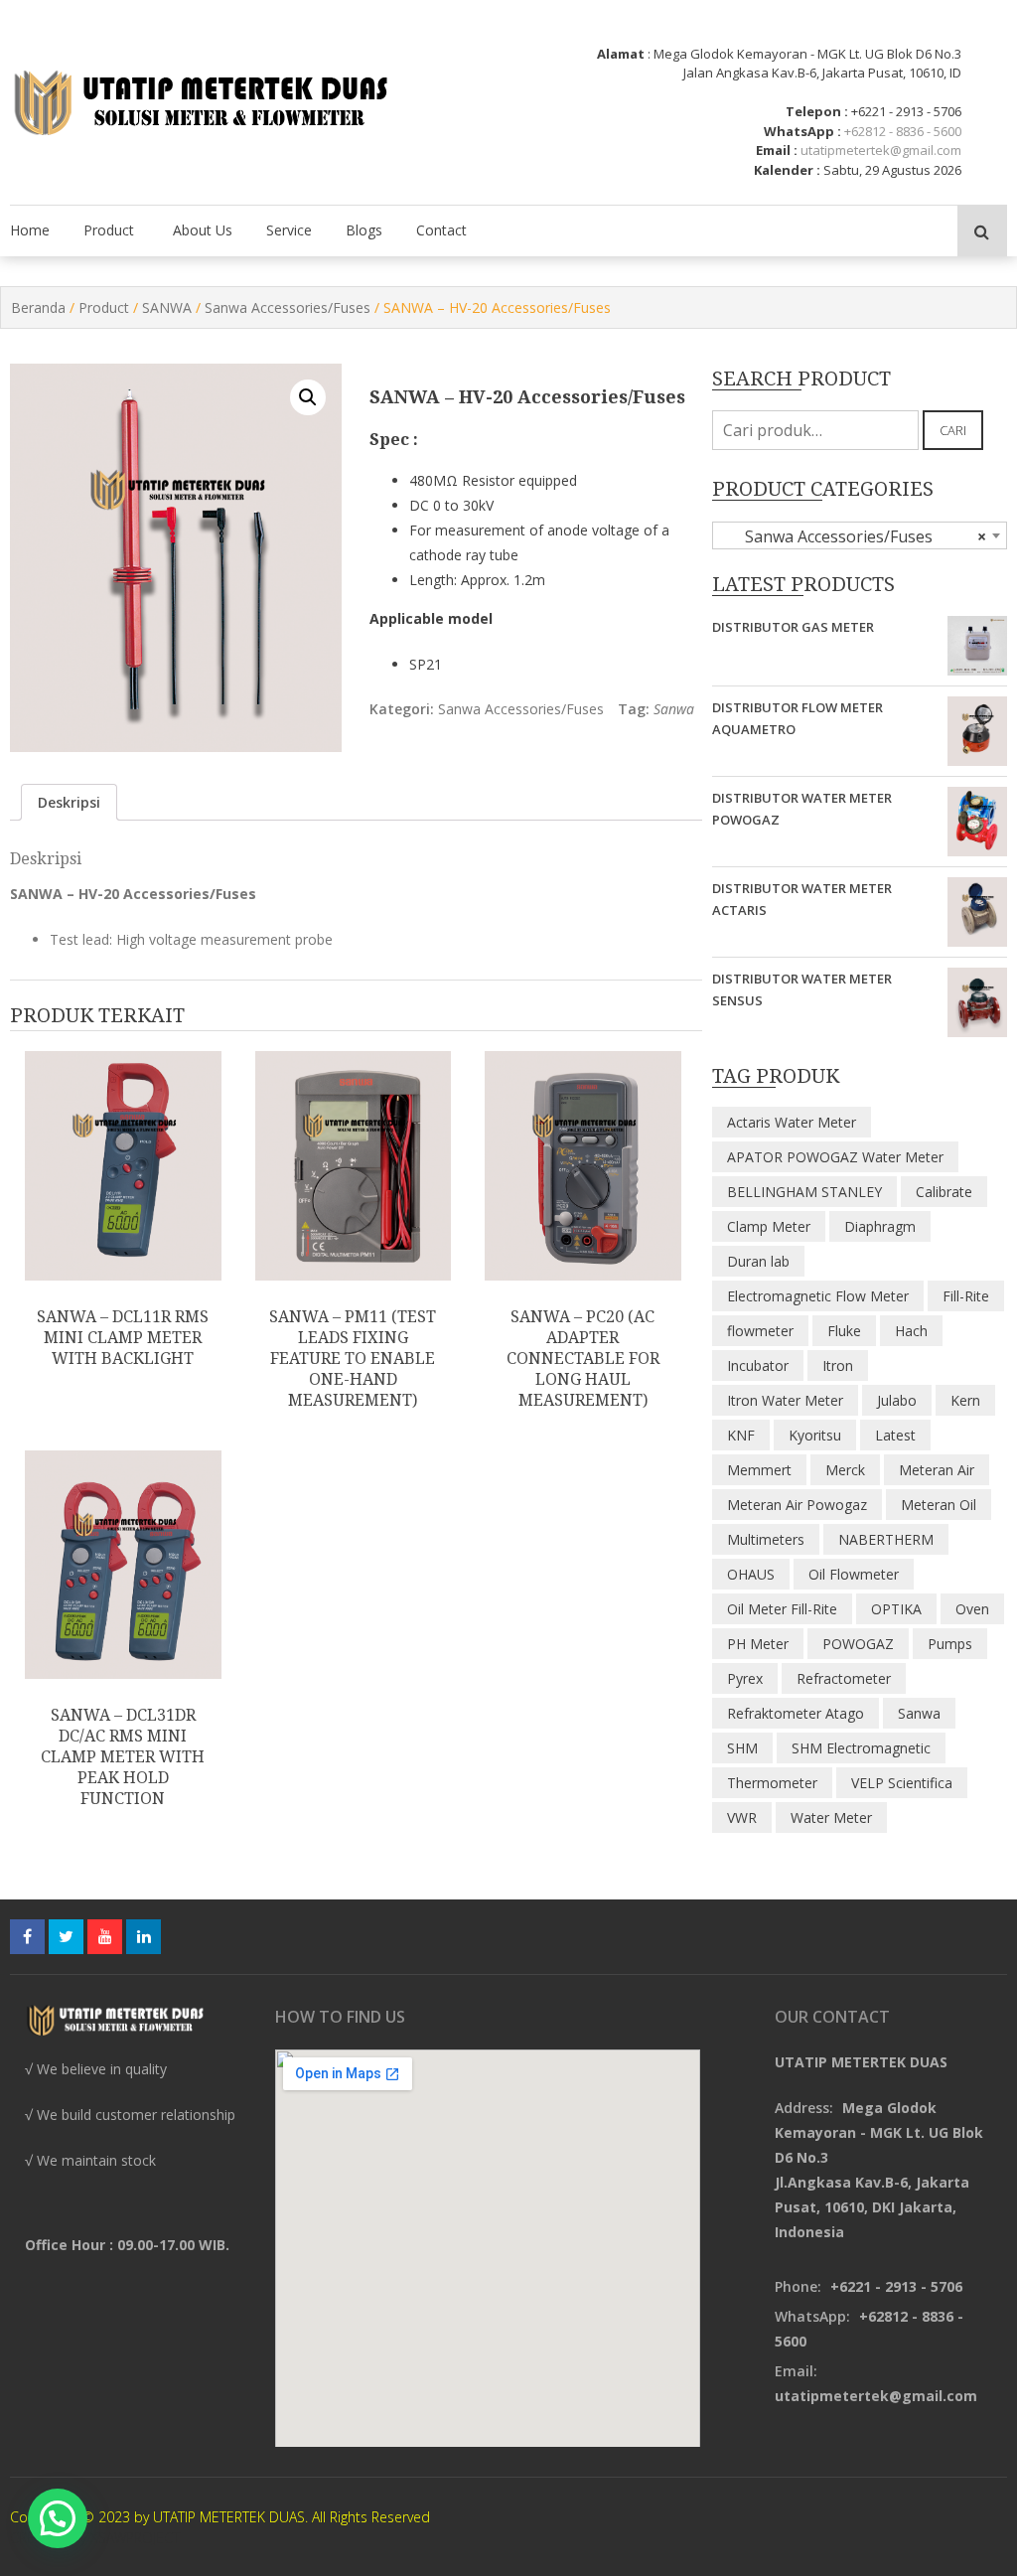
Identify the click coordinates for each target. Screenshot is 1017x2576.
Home (30, 230)
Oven (972, 1609)
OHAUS (751, 1574)
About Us (203, 230)
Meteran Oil (939, 1505)
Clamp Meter (769, 1226)
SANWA (167, 307)
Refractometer (844, 1678)
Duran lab (758, 1261)
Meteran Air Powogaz (797, 1505)
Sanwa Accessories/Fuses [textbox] (854, 536)
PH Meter (758, 1644)
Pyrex (745, 1678)
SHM (742, 1748)
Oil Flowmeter (854, 1574)
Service (289, 230)
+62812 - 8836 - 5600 (903, 131)
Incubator (758, 1365)
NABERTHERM (886, 1539)
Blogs (364, 230)
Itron (838, 1365)
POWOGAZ (858, 1644)
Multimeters (766, 1539)
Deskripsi (69, 802)
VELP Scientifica (902, 1783)
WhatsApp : (802, 131)
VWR (742, 1818)
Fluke (844, 1331)
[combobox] (860, 535)
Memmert (759, 1470)
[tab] (69, 802)
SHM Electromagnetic (861, 1748)
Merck (845, 1470)
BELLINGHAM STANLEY (804, 1192)
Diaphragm (880, 1226)
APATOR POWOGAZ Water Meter (835, 1157)
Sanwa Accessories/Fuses (288, 307)
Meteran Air (937, 1470)
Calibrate (944, 1192)
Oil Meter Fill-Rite (782, 1609)
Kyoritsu (815, 1435)
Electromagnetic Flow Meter (818, 1296)
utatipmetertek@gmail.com (881, 150)
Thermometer (772, 1783)
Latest (895, 1435)
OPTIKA (896, 1609)
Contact (441, 230)
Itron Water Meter (785, 1400)
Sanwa (674, 709)
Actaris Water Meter (792, 1122)
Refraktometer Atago (796, 1713)
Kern (965, 1400)
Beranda (38, 307)
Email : (777, 150)
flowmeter (760, 1331)
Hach (911, 1331)
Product (109, 230)
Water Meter (831, 1818)
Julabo (897, 1400)
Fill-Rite (966, 1296)
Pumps (950, 1644)
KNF (741, 1435)
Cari (953, 430)
